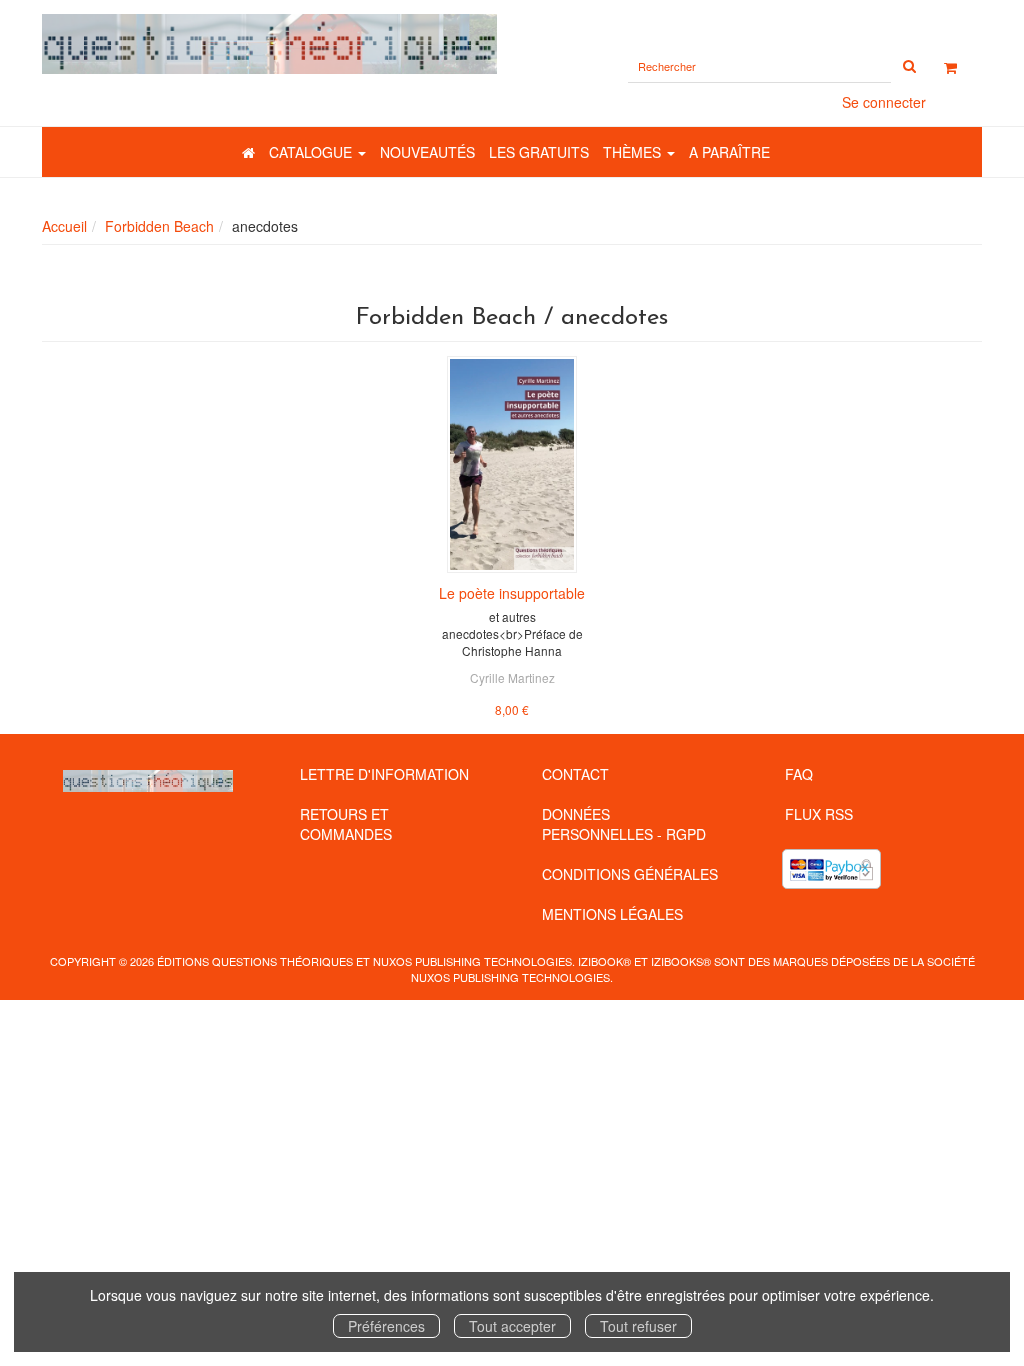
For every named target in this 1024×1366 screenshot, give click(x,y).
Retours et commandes (346, 824)
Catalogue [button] (312, 152)
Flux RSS (819, 814)
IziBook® (604, 961)
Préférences (386, 1326)
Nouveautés (427, 152)
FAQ (799, 774)
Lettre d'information (384, 774)
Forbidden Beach (159, 226)
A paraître (729, 152)
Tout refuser (638, 1326)
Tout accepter (512, 1326)
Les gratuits (539, 152)
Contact (575, 774)
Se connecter (884, 102)
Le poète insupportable (512, 593)
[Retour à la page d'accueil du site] (269, 44)
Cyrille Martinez (512, 677)
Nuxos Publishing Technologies (510, 977)
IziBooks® (681, 961)
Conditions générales (630, 874)
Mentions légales (612, 914)
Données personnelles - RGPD (624, 824)
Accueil (64, 226)
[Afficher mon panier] (950, 67)
